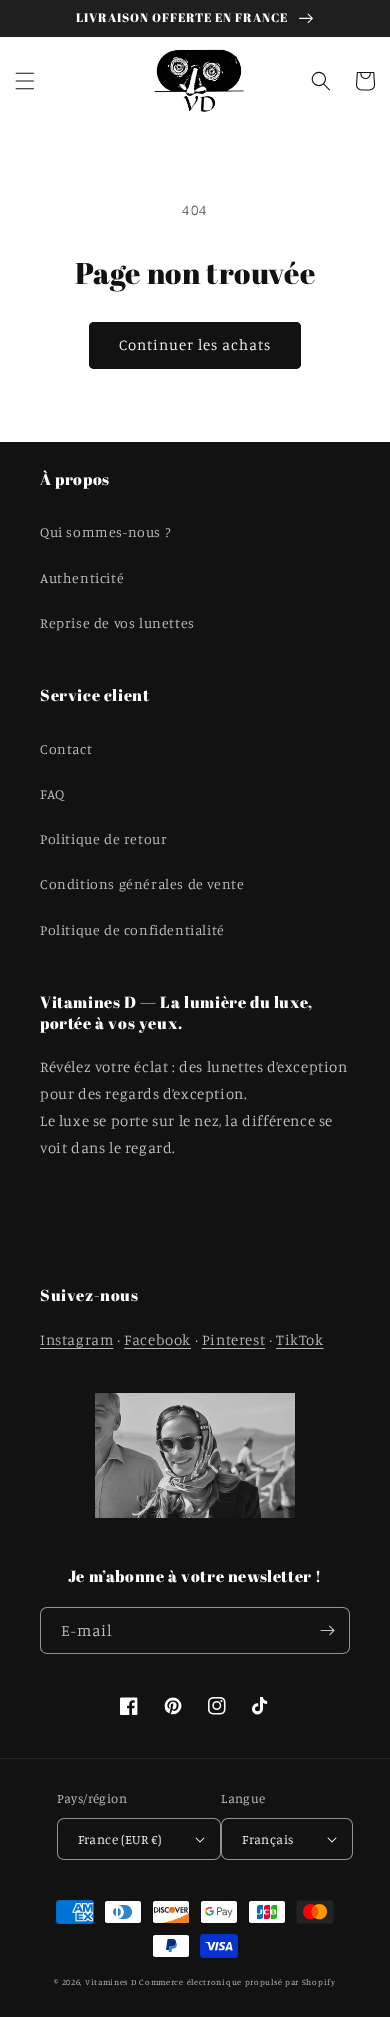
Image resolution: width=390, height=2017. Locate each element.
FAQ (52, 793)
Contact (66, 748)
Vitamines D (111, 1982)
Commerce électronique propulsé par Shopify (237, 1982)
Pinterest (233, 1339)
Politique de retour (103, 838)
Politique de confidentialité (132, 929)
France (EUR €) (120, 1839)
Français (267, 1839)
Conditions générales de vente (142, 883)
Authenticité (82, 577)
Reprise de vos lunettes (117, 622)
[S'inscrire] (327, 1630)
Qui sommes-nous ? (105, 531)
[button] (25, 81)
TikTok (300, 1339)
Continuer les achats (195, 344)
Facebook (157, 1339)
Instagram (76, 1339)
